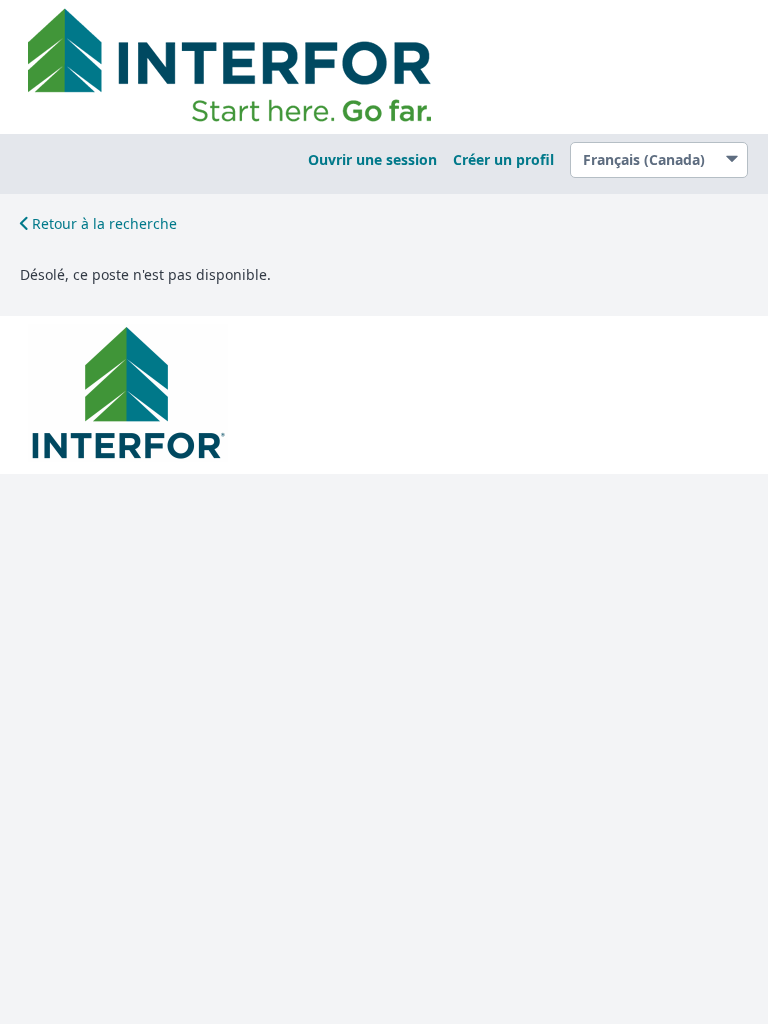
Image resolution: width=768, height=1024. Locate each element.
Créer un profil (503, 159)
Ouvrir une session (372, 159)
